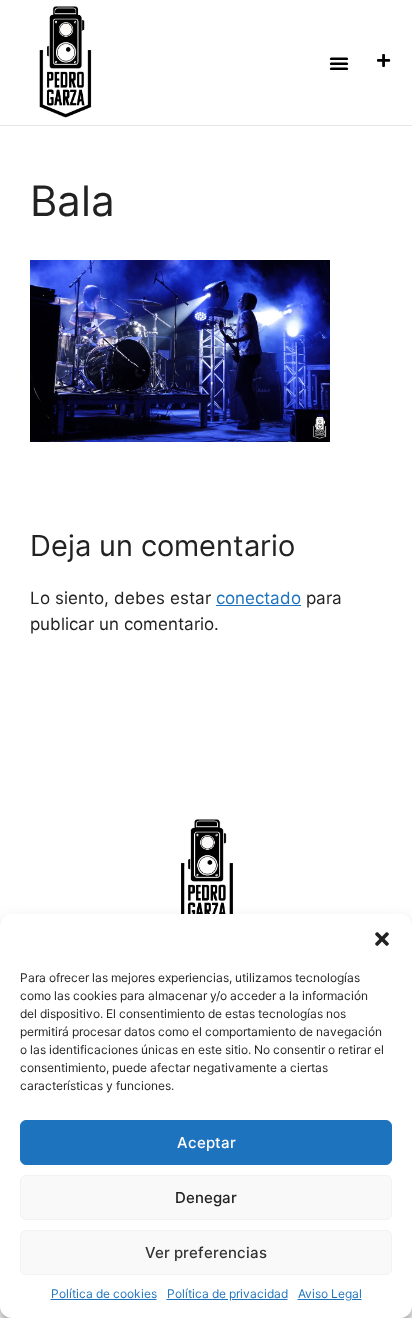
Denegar (206, 1197)
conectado (258, 598)
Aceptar (206, 1142)
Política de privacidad (227, 1293)
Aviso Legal (330, 1293)
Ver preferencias (206, 1252)
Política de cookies (104, 1293)
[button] (382, 939)
